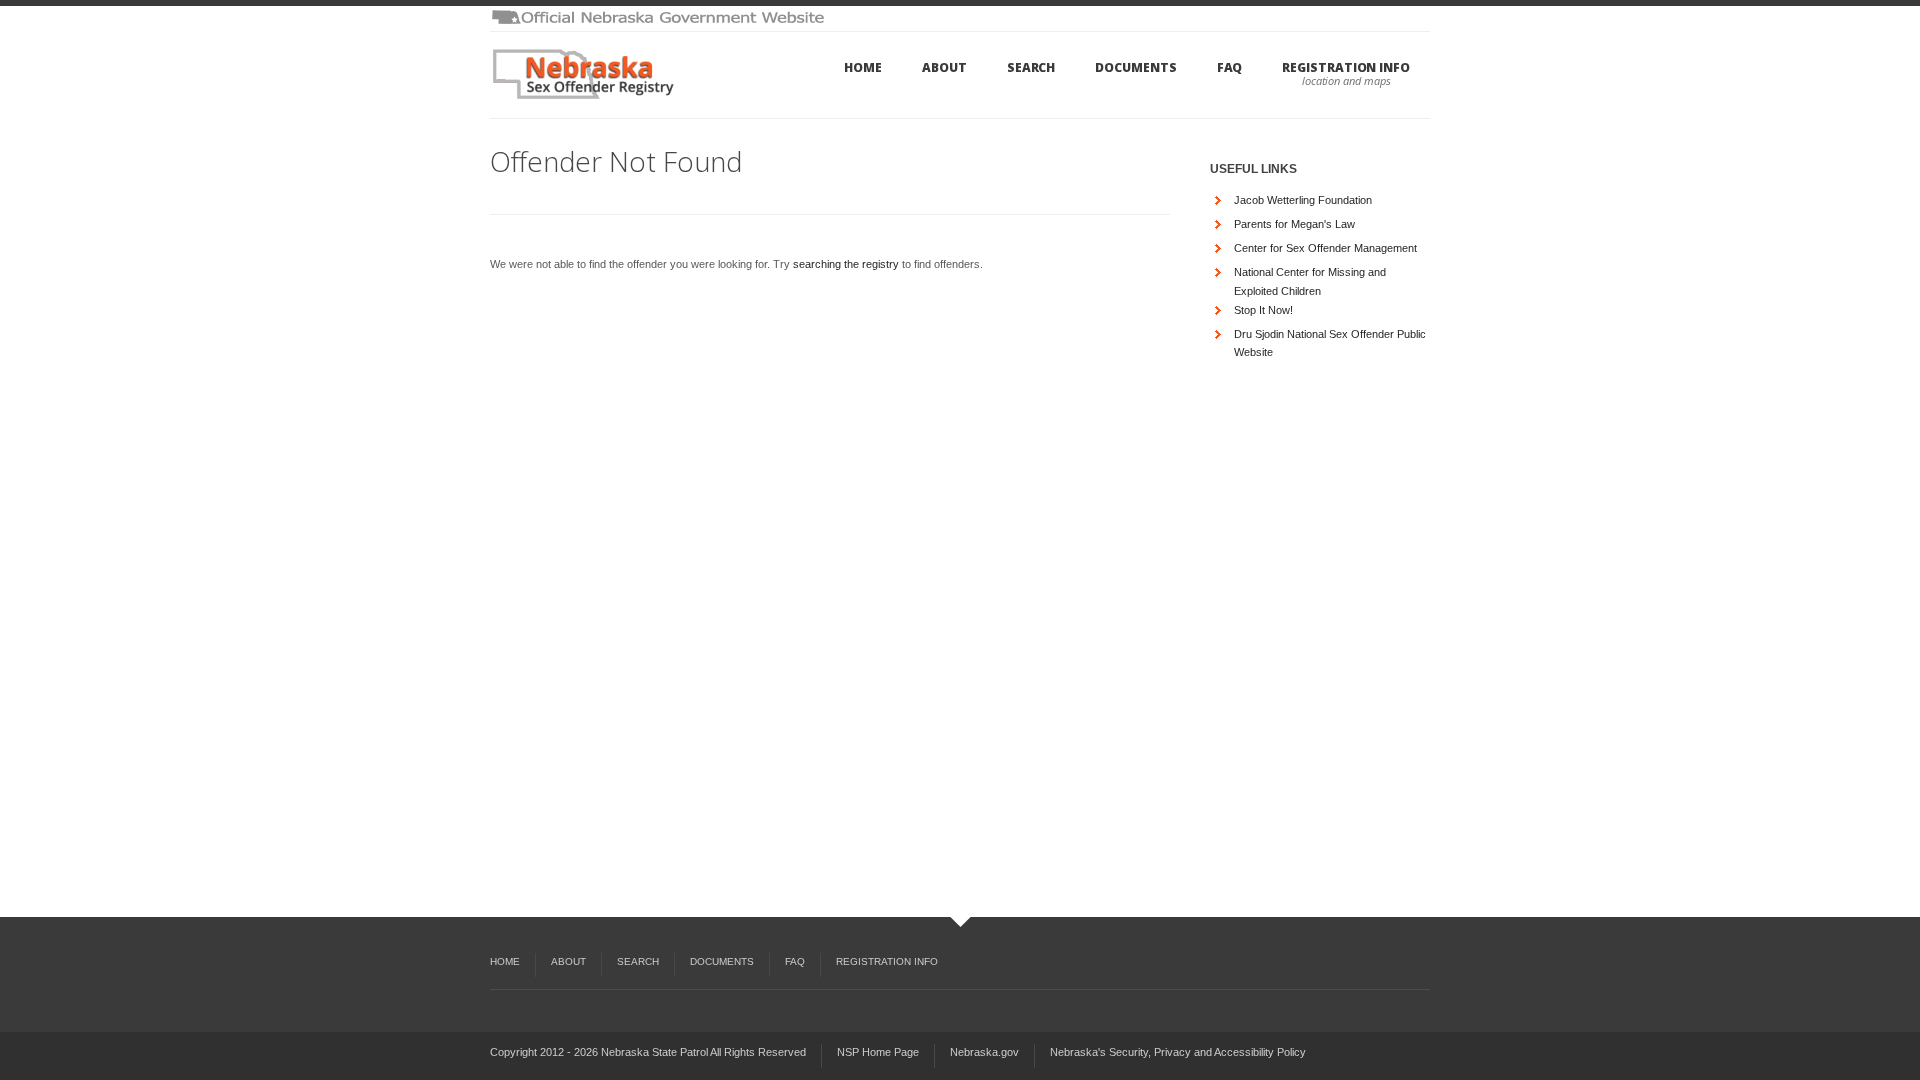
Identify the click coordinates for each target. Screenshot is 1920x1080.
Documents (1135, 67)
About (944, 67)
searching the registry (846, 264)
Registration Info (1346, 67)
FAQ (1230, 67)
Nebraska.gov (984, 1052)
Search (1031, 67)
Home (863, 67)
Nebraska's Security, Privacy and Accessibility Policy (1178, 1052)
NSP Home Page (878, 1052)
